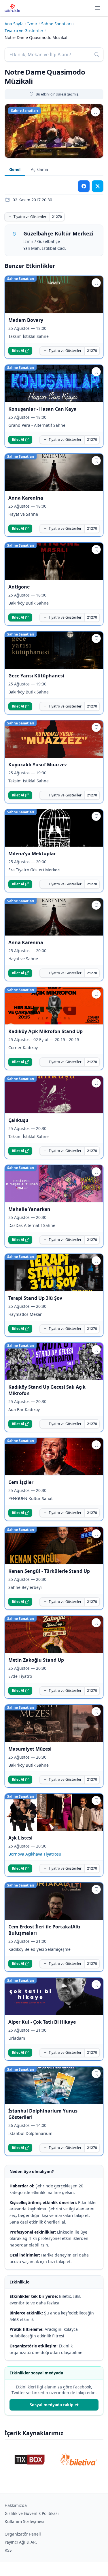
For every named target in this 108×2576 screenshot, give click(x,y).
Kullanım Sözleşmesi (24, 2521)
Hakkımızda (16, 2505)
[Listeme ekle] (95, 112)
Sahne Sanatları (56, 24)
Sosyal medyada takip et (54, 2405)
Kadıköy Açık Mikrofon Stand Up (46, 1031)
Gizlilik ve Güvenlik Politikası (32, 2513)
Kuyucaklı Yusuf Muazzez (38, 765)
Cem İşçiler (21, 1482)
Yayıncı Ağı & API (21, 2542)
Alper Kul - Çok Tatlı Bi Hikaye (42, 2022)
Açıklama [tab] (39, 169)
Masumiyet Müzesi (30, 1749)
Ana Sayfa (14, 24)
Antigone (19, 587)
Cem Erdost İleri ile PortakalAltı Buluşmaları (44, 1930)
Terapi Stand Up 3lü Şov (35, 1298)
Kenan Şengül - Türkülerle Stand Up (49, 1571)
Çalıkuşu (18, 1120)
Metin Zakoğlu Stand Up (36, 1660)
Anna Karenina (26, 498)
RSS (8, 2550)
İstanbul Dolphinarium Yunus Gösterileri (43, 2114)
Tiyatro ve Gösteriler (24, 31)
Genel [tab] (15, 169)
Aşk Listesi (20, 1838)
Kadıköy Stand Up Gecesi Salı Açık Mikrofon (47, 1390)
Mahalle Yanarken (29, 1209)
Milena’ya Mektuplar (33, 854)
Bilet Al (18, 351)
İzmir (32, 24)
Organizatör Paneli (23, 2534)
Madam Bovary (26, 320)
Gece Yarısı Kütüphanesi (36, 676)
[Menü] (98, 8)
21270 (57, 217)
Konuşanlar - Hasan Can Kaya (42, 409)
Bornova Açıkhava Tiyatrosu (35, 1854)
